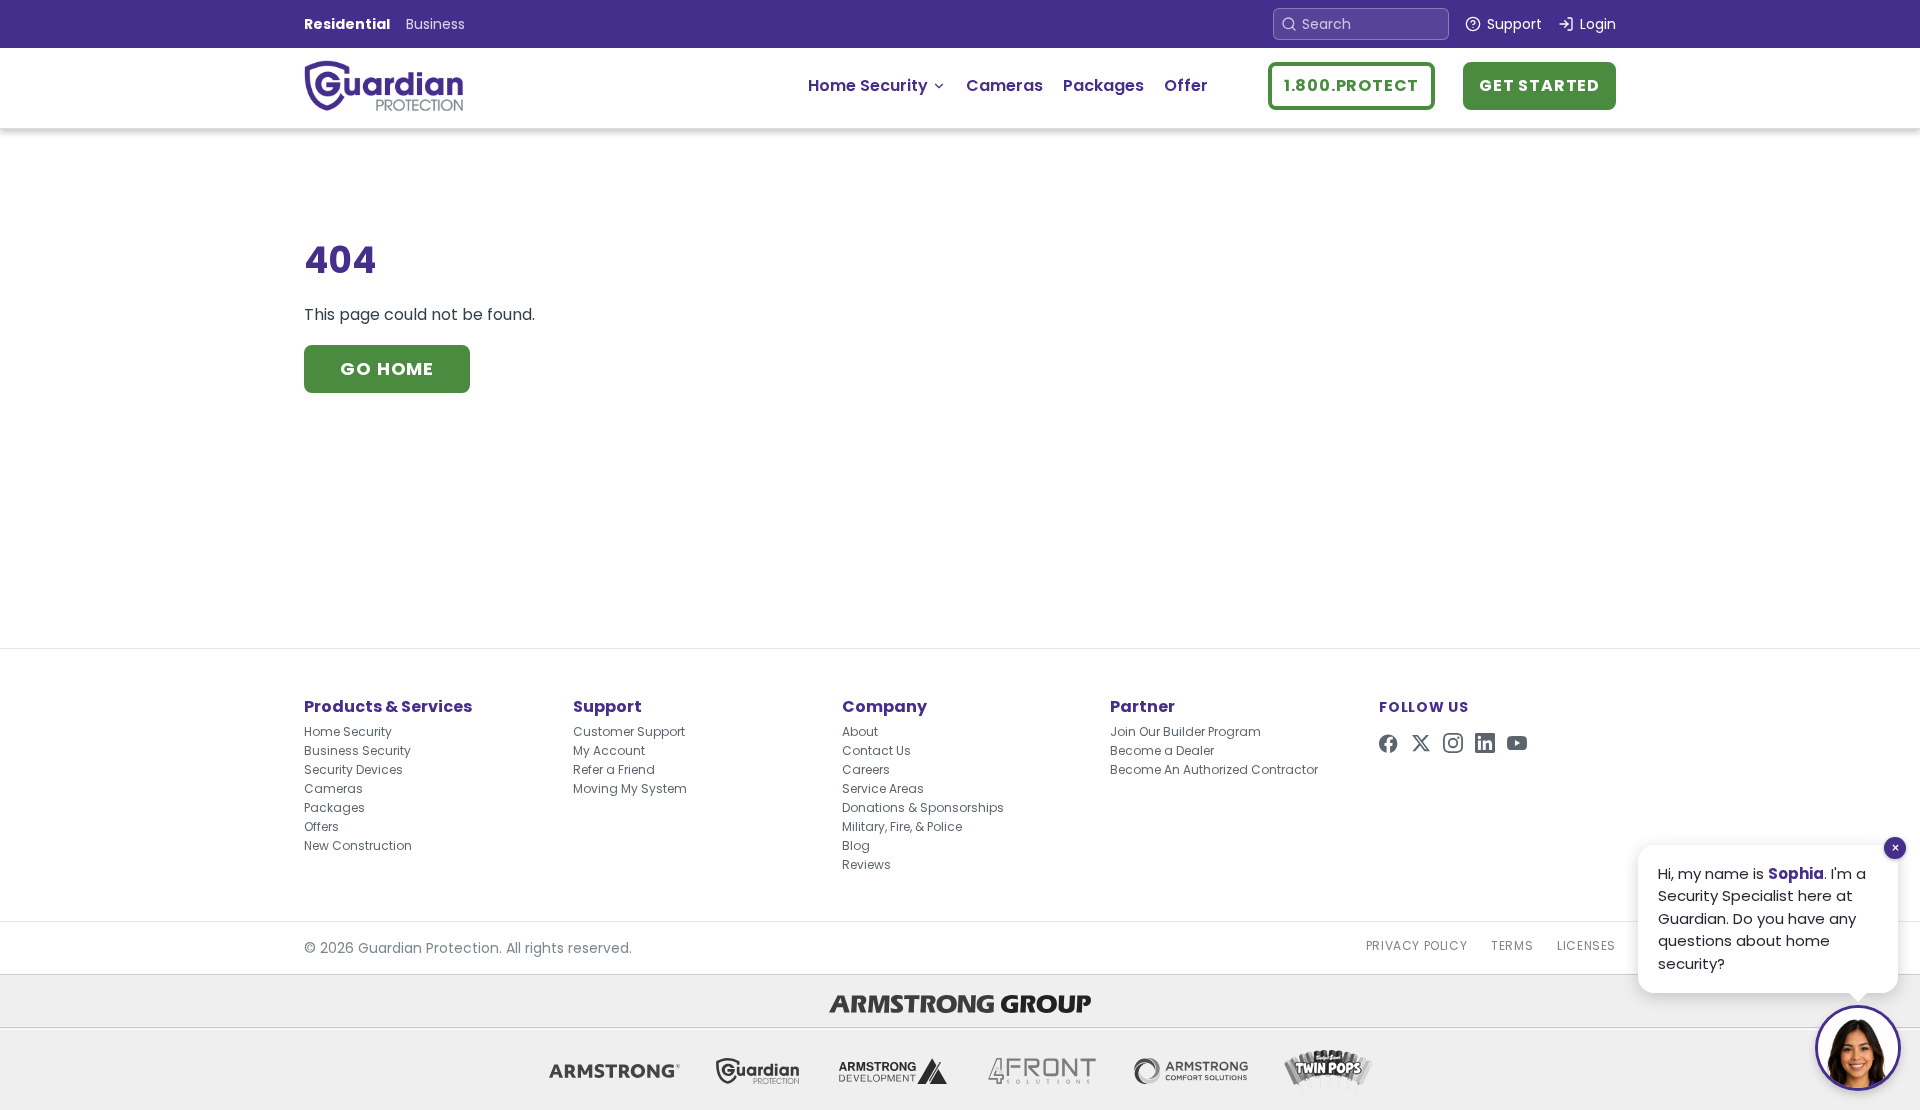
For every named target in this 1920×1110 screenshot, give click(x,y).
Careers (866, 769)
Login (1598, 24)
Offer (1186, 85)
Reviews (866, 864)
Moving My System (630, 788)
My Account (609, 750)
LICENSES (1586, 946)
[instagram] (1453, 743)
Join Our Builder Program (1185, 731)
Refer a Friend (614, 769)
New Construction (358, 845)
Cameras (1004, 85)
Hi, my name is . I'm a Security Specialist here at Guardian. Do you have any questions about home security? (1762, 918)
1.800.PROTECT (1351, 85)
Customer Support (629, 731)
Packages (1103, 85)
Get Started (1539, 85)
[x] (1421, 743)
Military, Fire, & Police (902, 826)
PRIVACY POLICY (1416, 946)
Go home (387, 368)
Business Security (357, 750)
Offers (321, 826)
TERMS (1512, 946)
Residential (347, 24)
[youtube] (1517, 743)
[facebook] (1389, 743)
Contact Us (876, 750)
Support (1514, 24)
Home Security (868, 85)
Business (435, 24)
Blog (856, 845)
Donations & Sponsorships (923, 807)
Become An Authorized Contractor (1214, 769)
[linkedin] (1485, 743)
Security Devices (353, 769)
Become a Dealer (1162, 750)
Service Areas (883, 788)
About (860, 731)
